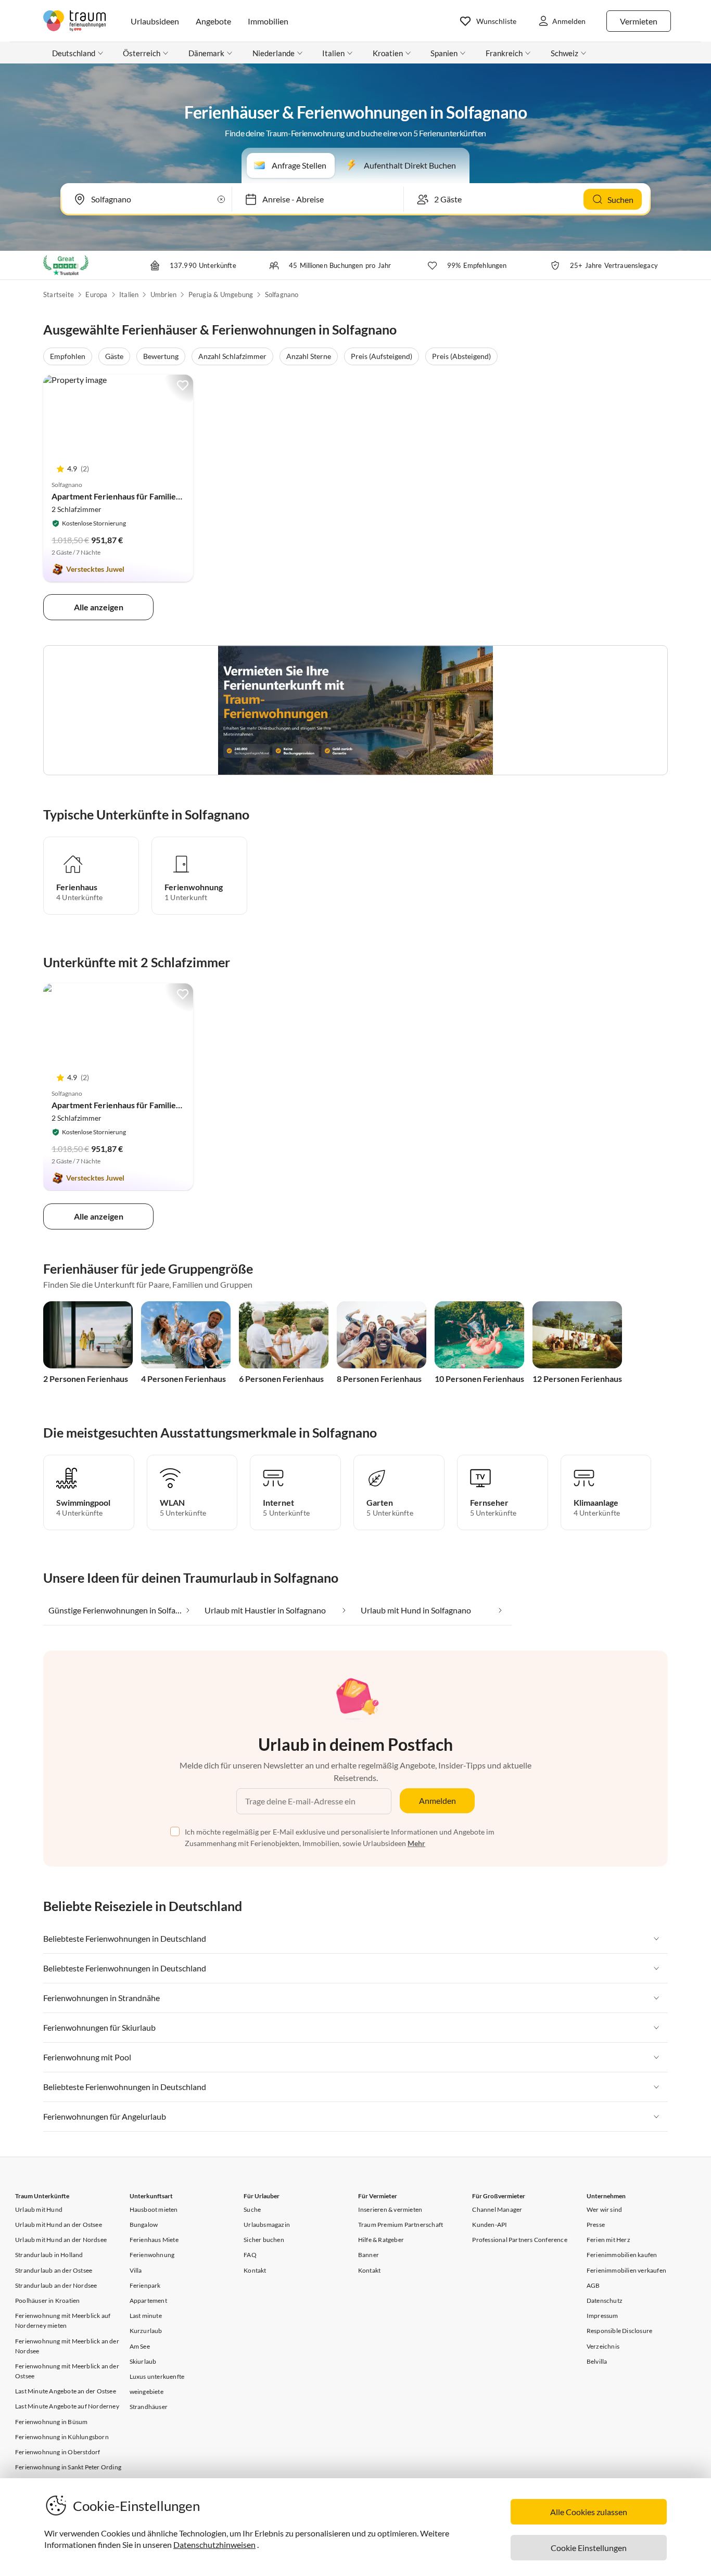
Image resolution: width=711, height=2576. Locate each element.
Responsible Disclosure (619, 2331)
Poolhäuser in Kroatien (47, 2301)
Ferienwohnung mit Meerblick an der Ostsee (67, 2371)
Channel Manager (497, 2209)
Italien (129, 294)
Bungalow (144, 2225)
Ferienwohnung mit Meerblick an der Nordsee (67, 2346)
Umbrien (163, 294)
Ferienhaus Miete (154, 2240)
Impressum (602, 2316)
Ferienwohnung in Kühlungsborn (62, 2437)
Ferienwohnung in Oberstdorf (58, 2452)
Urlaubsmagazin (267, 2225)
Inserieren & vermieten (390, 2209)
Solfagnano (282, 294)
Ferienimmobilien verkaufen (626, 2270)
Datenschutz (605, 2301)
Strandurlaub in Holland (49, 2255)
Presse (596, 2225)
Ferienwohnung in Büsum (51, 2422)
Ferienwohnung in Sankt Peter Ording (68, 2467)
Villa (136, 2270)
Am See (140, 2346)
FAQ (250, 2255)
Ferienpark (145, 2285)
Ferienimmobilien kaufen (622, 2255)
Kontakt (255, 2270)
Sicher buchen (264, 2240)
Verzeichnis (603, 2346)
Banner (369, 2255)
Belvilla (597, 2361)
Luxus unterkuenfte (157, 2376)
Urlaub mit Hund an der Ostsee (59, 2225)
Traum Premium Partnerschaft (401, 2225)
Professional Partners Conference (519, 2240)
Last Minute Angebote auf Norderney (67, 2406)
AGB (593, 2285)
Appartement (148, 2301)
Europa (96, 294)
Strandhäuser (149, 2407)
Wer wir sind (604, 2209)
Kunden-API (490, 2225)
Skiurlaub (143, 2361)
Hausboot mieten (154, 2209)
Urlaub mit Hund (39, 2209)
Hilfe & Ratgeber (381, 2240)
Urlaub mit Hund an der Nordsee (61, 2240)
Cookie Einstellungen (589, 2548)
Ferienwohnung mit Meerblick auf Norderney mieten (63, 2321)
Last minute (146, 2316)
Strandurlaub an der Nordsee (56, 2285)
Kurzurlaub (146, 2331)
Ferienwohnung (152, 2255)
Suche (252, 2209)
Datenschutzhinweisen (214, 2545)
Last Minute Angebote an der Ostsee (66, 2391)
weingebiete (147, 2392)
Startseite (59, 294)
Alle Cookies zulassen (589, 2512)
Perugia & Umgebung (221, 294)
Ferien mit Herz (608, 2240)
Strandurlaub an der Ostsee (54, 2270)
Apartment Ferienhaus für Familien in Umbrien (137, 496)
